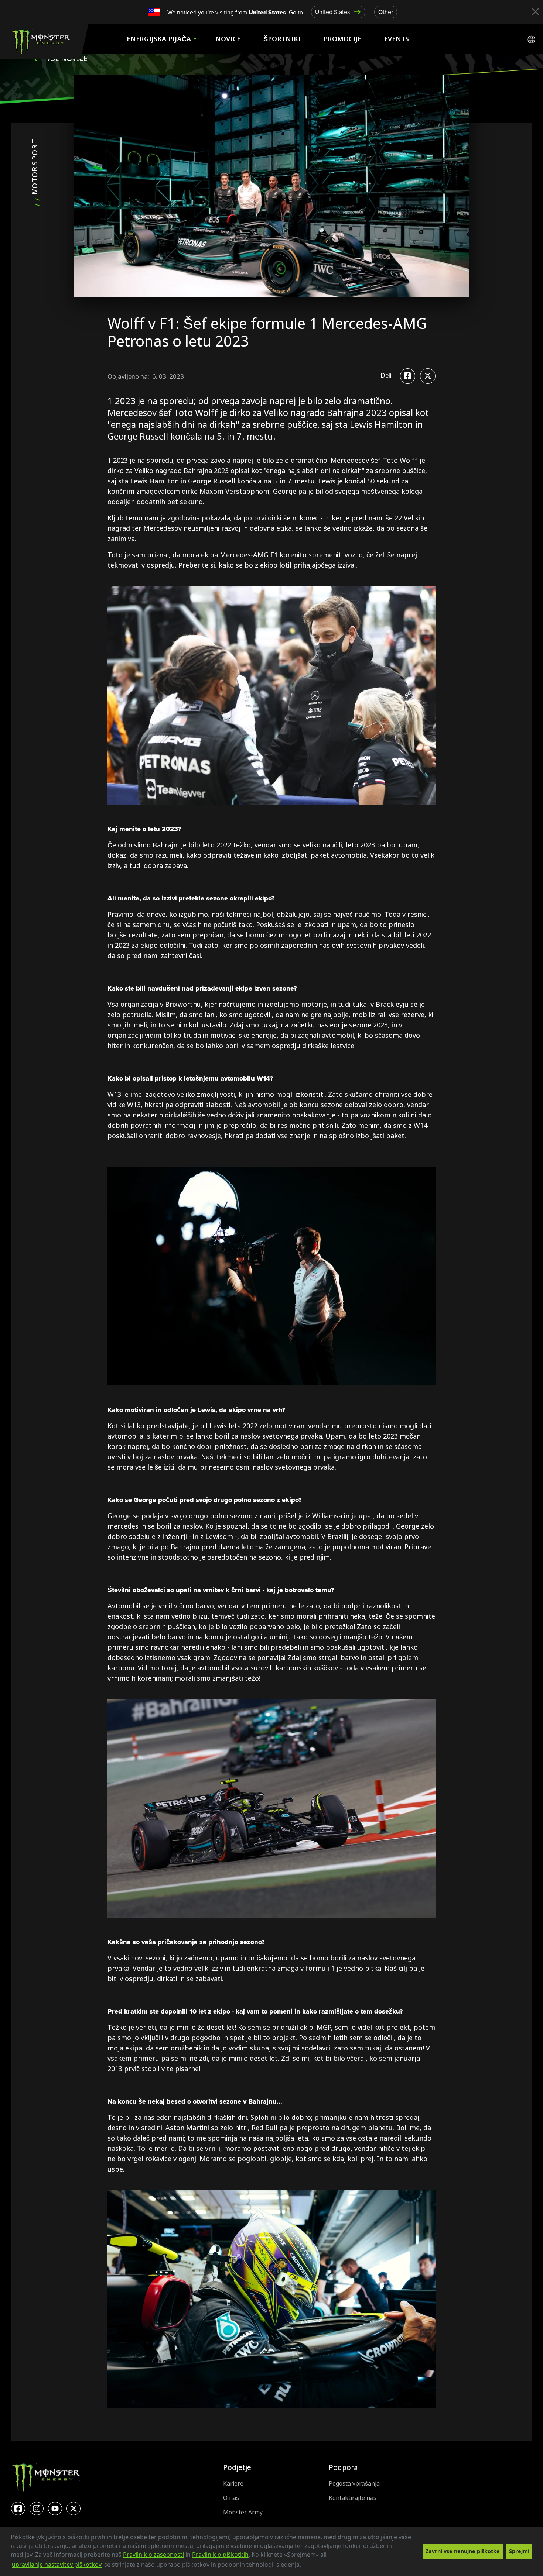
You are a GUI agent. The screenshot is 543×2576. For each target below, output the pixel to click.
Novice (228, 39)
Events (397, 39)
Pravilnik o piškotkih (220, 2555)
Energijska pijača (159, 39)
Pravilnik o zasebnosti (153, 2555)
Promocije (342, 39)
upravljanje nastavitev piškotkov (57, 2565)
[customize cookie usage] (308, 2567)
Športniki (282, 39)
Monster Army (243, 2512)
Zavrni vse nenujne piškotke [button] (463, 2551)
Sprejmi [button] (519, 2551)
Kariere (233, 2484)
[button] (304, 2565)
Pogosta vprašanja (354, 2484)
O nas (231, 2498)
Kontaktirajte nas (353, 2498)
